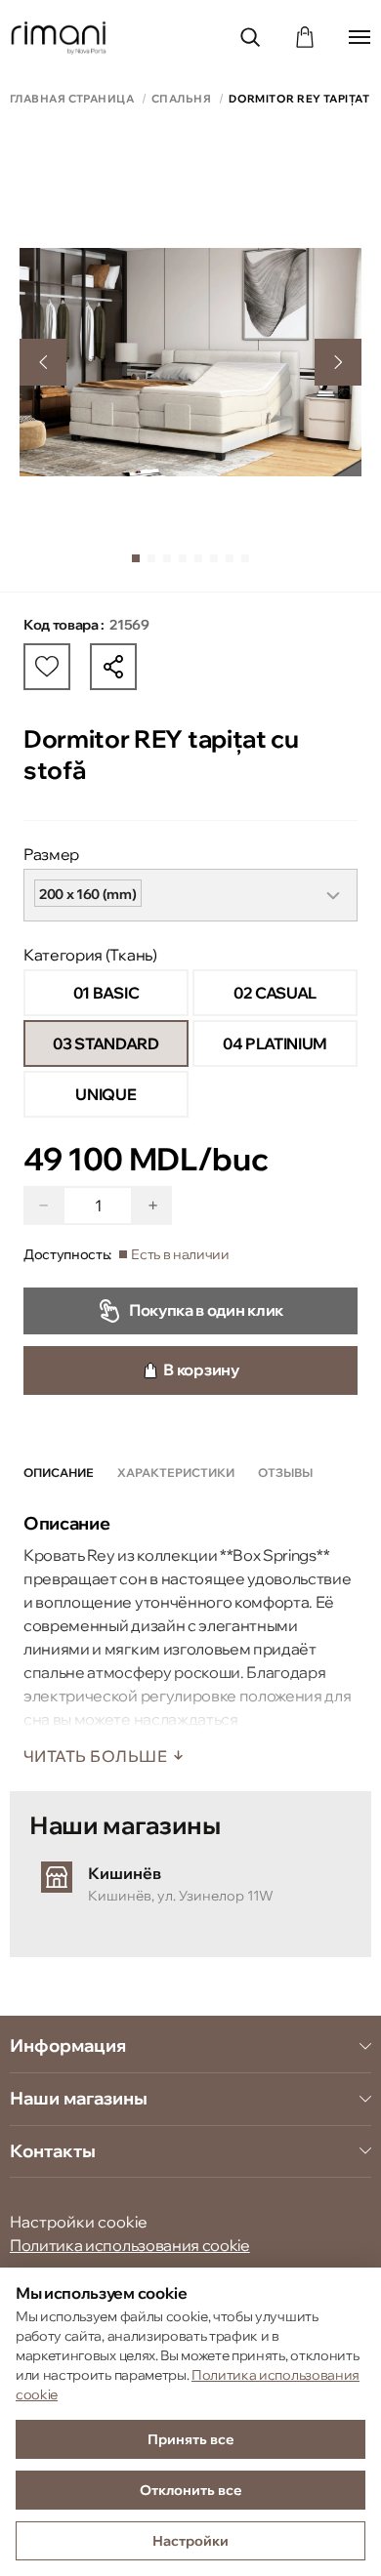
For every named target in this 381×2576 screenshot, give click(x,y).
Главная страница (72, 99)
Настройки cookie (79, 2222)
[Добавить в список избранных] (47, 667)
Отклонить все (191, 2490)
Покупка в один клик (206, 1310)
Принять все (191, 2439)
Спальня (181, 99)
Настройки (190, 2541)
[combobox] (190, 895)
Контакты (53, 2151)
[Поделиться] (113, 667)
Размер (51, 854)
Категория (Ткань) (90, 955)
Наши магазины (79, 2099)
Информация (68, 2046)
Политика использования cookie (130, 2245)
